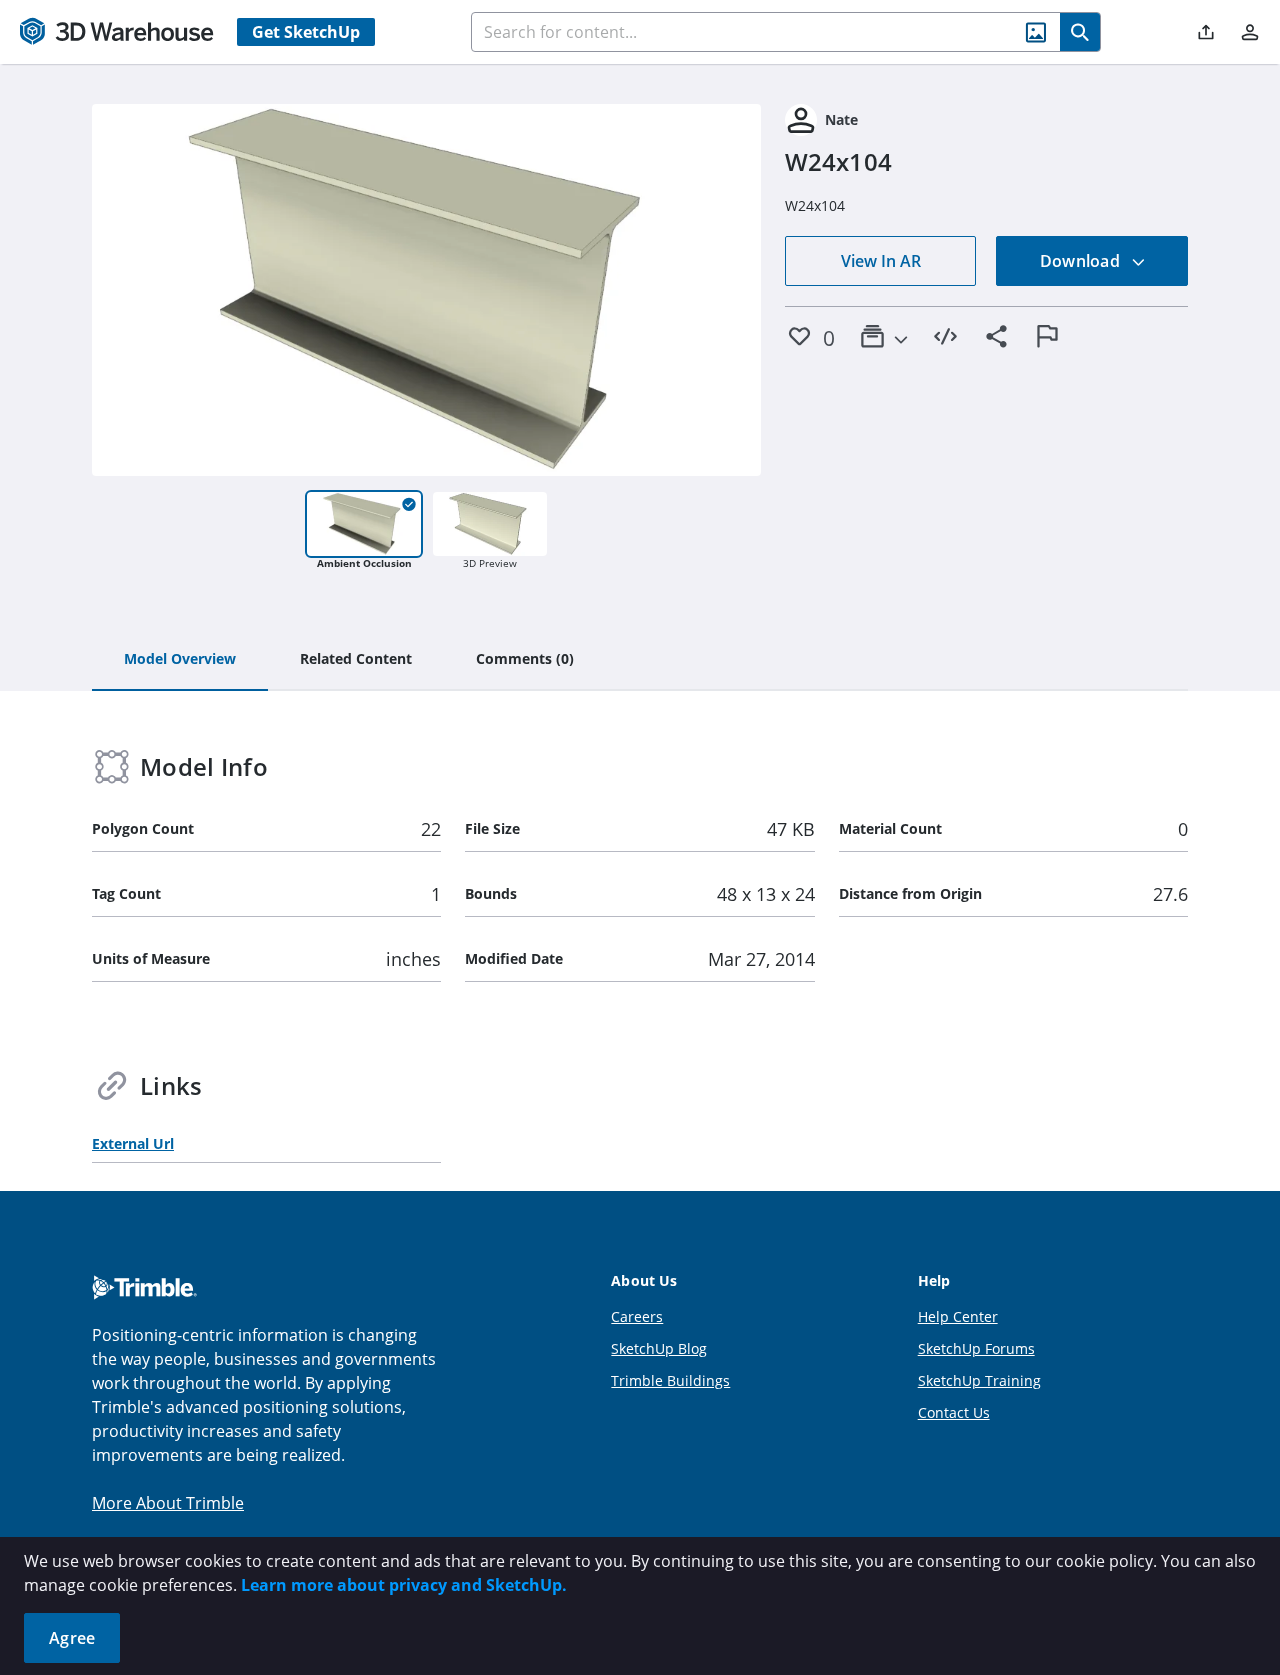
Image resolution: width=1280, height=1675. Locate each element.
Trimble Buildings (670, 1380)
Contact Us (954, 1412)
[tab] (180, 660)
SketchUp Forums (976, 1348)
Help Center (958, 1316)
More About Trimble (168, 1503)
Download (1082, 261)
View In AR (881, 261)
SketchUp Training (979, 1380)
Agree (72, 1638)
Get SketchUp (306, 32)
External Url (133, 1143)
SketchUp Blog (659, 1348)
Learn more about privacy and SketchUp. (404, 1585)
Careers (637, 1316)
